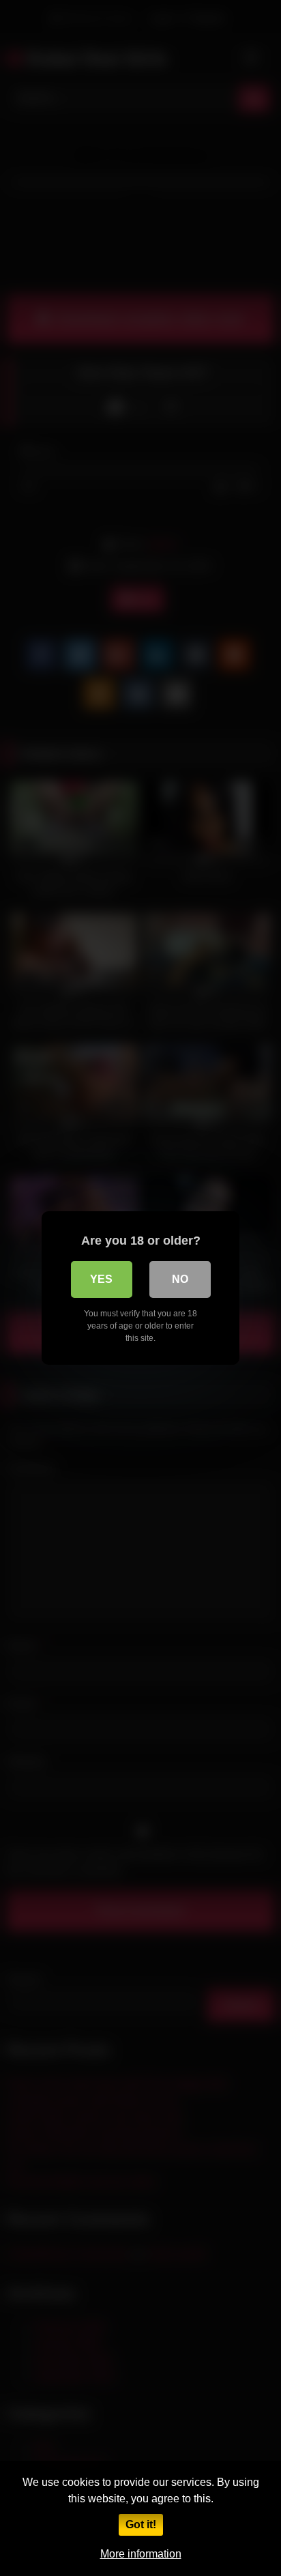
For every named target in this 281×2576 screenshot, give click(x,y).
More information (141, 2554)
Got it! (141, 2524)
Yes (101, 1279)
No (180, 1279)
